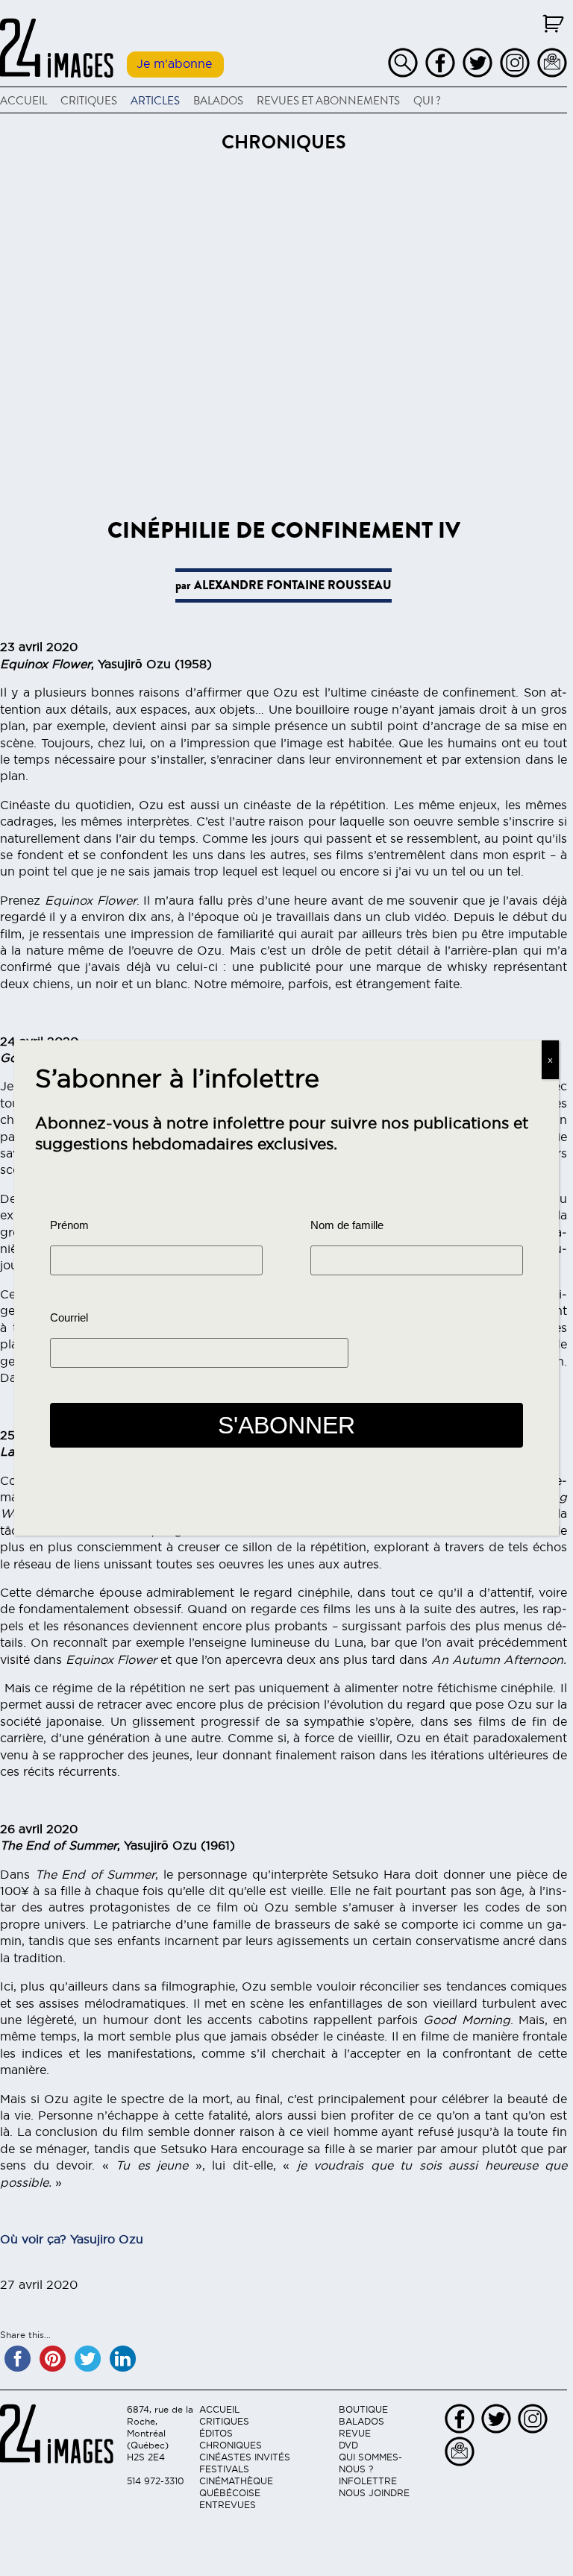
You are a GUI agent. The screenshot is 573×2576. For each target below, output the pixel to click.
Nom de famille (347, 1225)
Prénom (69, 1225)
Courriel (69, 1318)
